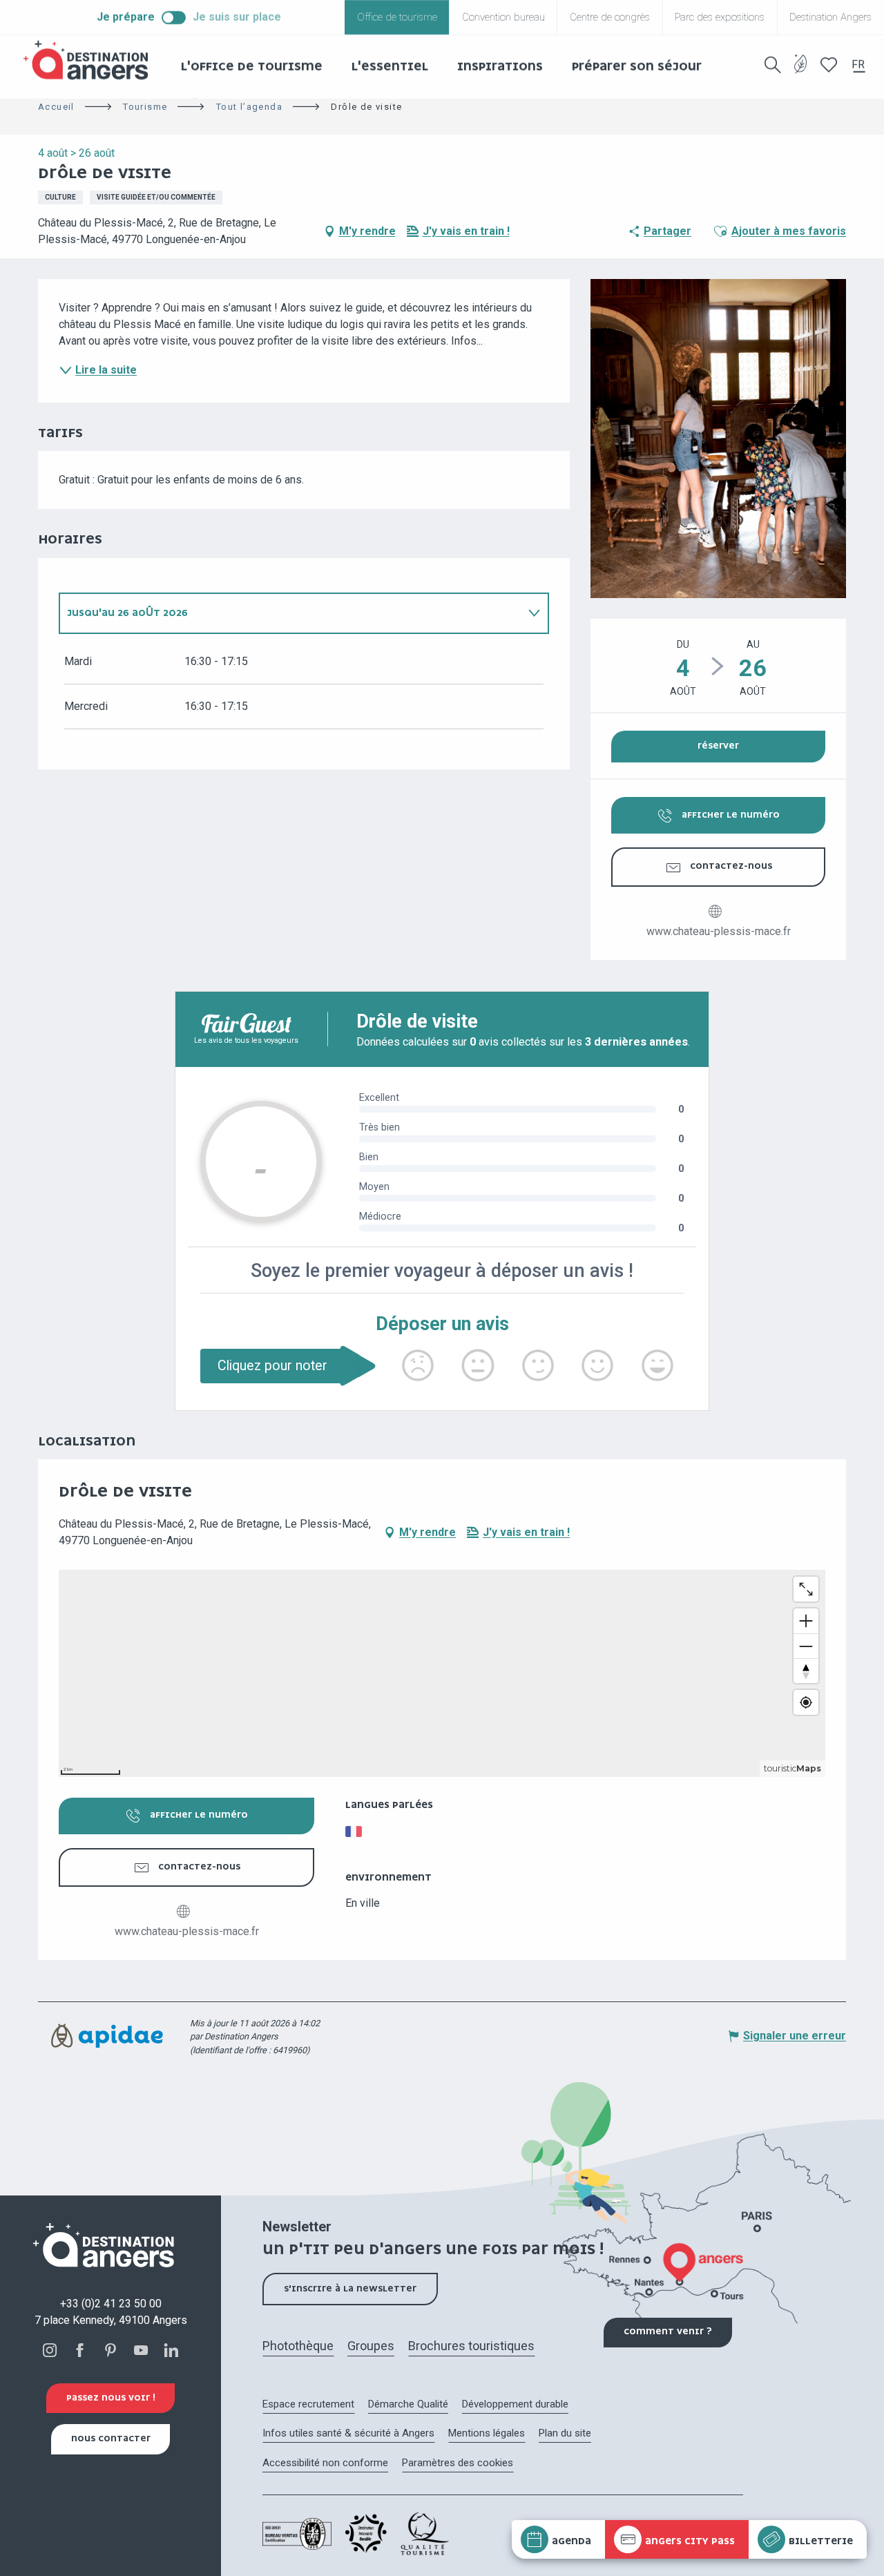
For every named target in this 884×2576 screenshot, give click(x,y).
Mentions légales (487, 2433)
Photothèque (298, 2346)
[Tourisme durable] (801, 72)
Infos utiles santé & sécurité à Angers (348, 2433)
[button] (773, 65)
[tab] (290, 613)
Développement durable (515, 2404)
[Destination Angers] (92, 60)
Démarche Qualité (408, 2404)
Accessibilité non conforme (325, 2463)
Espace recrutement (308, 2404)
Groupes (371, 2346)
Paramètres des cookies (458, 2463)
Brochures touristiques (471, 2346)
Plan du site (565, 2433)
